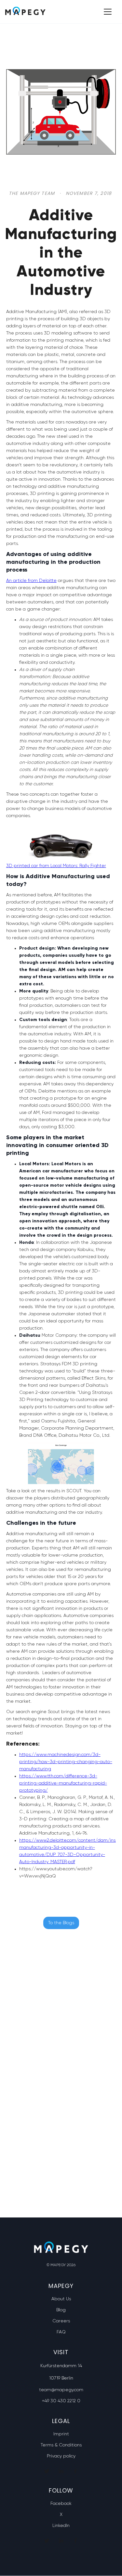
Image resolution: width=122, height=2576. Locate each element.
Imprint (61, 2434)
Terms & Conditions (61, 2445)
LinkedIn (61, 2526)
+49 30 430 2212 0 (61, 2401)
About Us (61, 2299)
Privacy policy (61, 2456)
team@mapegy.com (61, 2390)
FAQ (61, 2332)
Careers (61, 2321)
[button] (106, 12)
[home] (25, 12)
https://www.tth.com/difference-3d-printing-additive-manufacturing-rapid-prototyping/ (63, 1783)
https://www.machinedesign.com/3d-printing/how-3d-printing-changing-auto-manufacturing (66, 1762)
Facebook (61, 2504)
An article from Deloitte (31, 581)
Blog (61, 2310)
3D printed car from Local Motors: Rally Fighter (56, 866)
